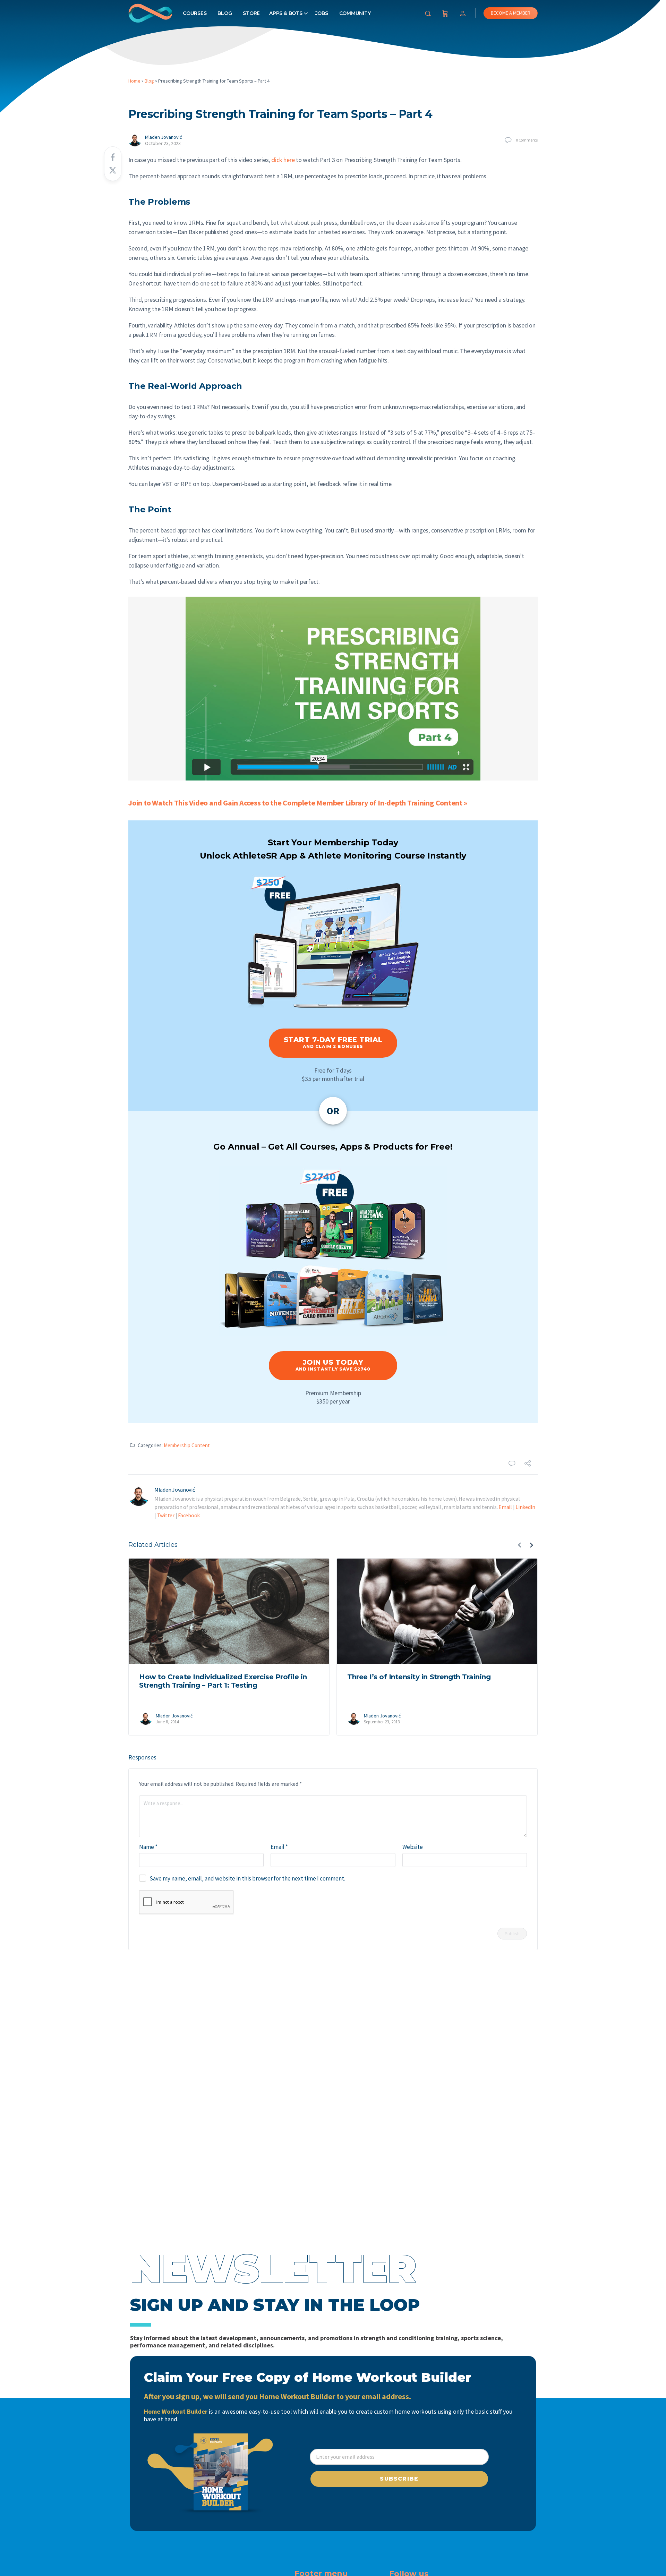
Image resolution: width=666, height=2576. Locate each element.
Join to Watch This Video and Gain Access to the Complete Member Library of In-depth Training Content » (298, 803)
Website (413, 1847)
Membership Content (187, 1445)
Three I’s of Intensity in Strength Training (419, 1677)
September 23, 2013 (382, 1722)
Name (148, 1847)
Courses (195, 13)
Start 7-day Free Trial (333, 1042)
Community (355, 13)
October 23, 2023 (163, 143)
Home (134, 81)
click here (283, 160)
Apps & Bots (286, 13)
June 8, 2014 (167, 1722)
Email (505, 1507)
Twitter (166, 1515)
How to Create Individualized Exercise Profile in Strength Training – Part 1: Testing (223, 1681)
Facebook (189, 1515)
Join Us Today (333, 1365)
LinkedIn (525, 1507)
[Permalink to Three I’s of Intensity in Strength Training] (437, 1611)
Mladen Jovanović (163, 137)
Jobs (322, 13)
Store (251, 13)
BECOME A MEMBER (511, 13)
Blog (225, 13)
